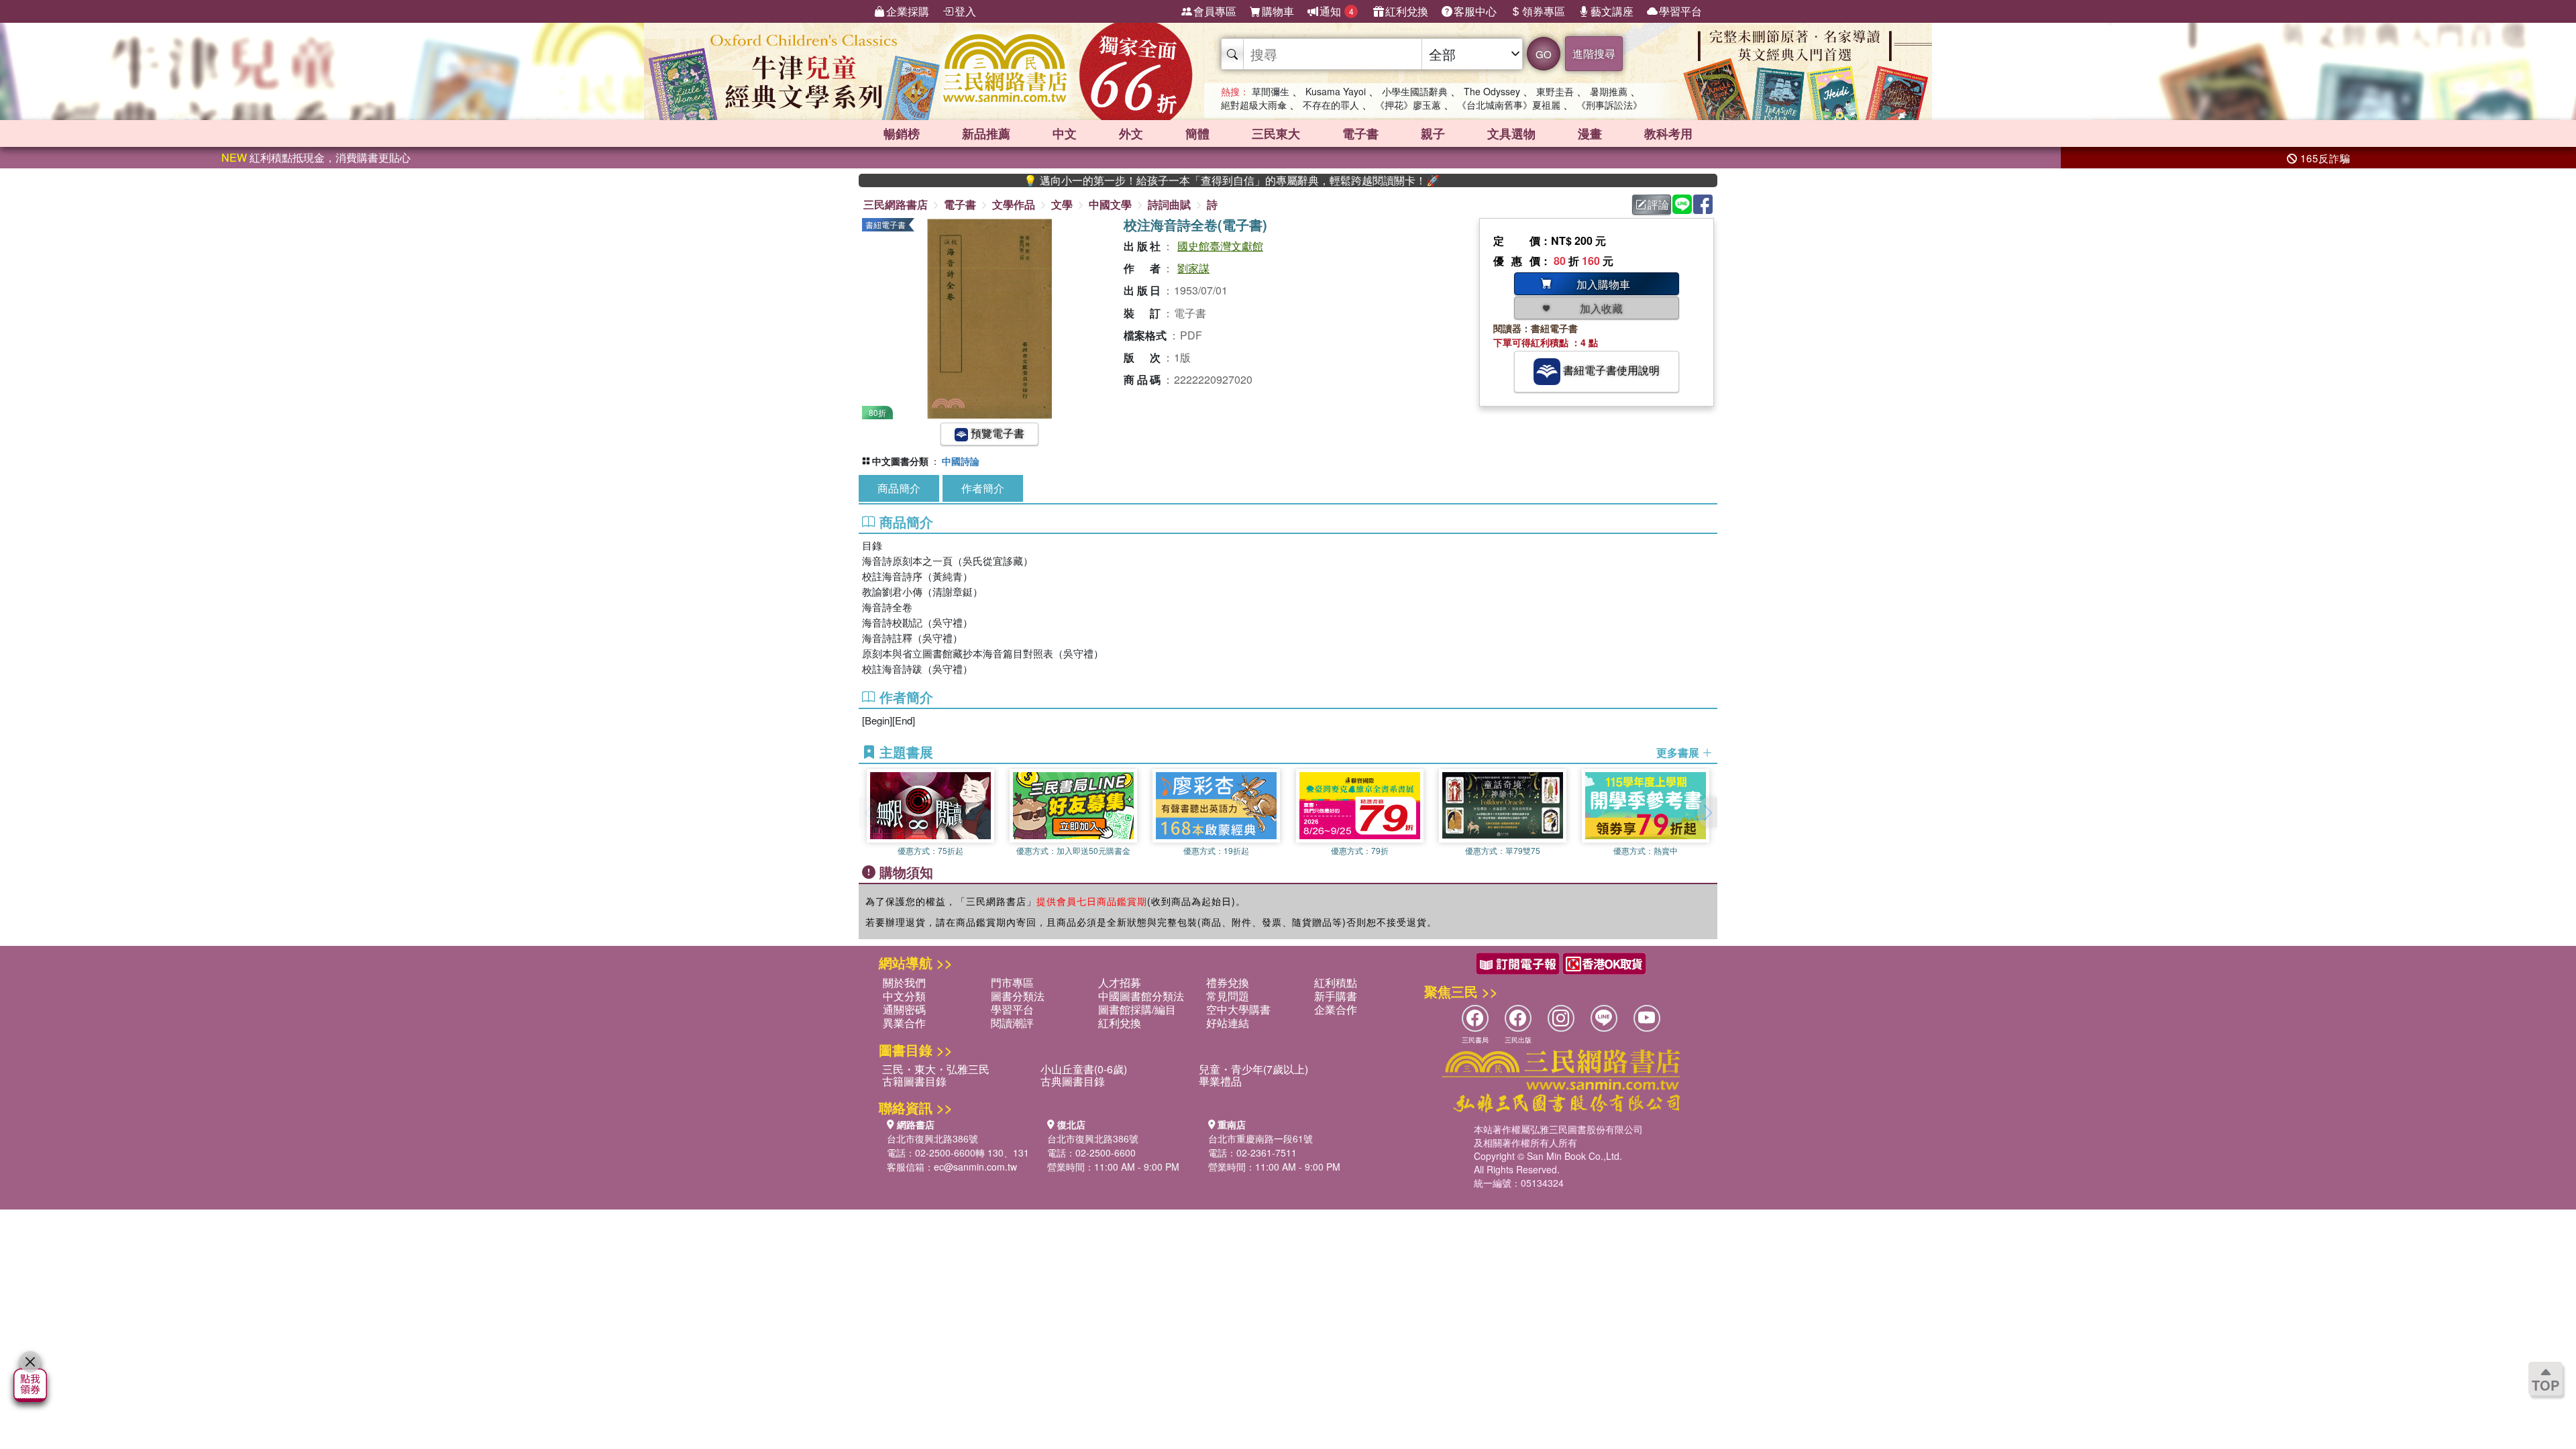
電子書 (1360, 133)
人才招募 (1120, 982)
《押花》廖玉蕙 (1408, 105)
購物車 (1278, 11)
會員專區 (1215, 11)
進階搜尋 (1594, 53)
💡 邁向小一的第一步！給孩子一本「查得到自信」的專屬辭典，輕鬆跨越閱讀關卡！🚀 (1168, 180)
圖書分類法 (1018, 996)
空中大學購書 (1238, 1009)
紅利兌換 (1407, 11)
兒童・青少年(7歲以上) (1253, 1069)
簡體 (1197, 133)
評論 (1658, 204)
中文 (1065, 133)
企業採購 (908, 11)
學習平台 (1680, 11)
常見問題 (1228, 996)
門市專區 (1012, 982)
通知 (1337, 11)
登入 (965, 11)
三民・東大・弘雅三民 (936, 1069)
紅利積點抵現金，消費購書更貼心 (316, 157)
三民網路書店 (896, 204)
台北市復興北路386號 (932, 1138)
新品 (986, 133)
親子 (1433, 133)
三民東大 (1276, 133)
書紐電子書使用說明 (1610, 370)
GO (1544, 54)
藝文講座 (1612, 11)
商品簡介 (899, 488)
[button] (1707, 812)
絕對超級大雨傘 (1254, 105)
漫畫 (1590, 133)
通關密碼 (904, 1009)
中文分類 (904, 996)
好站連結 (1228, 1023)
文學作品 (1014, 204)
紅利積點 (1336, 982)
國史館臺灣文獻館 (1220, 246)
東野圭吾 (1555, 91)
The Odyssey (1492, 91)
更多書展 (1679, 753)
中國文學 (1110, 204)
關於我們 (904, 982)
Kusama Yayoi (1336, 91)
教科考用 (1668, 133)
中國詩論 (961, 461)
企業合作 (1336, 1009)
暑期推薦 (1609, 91)
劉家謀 (1193, 268)
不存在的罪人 (1331, 105)
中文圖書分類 (900, 461)
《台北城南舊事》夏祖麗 (1509, 105)
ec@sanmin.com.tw (975, 1167)
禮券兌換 (1228, 982)
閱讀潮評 (1012, 1023)
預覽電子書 (996, 433)
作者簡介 (983, 488)
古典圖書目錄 (1073, 1081)
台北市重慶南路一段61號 (1260, 1138)
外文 (1131, 133)
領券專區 (1544, 11)
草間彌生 (1271, 91)
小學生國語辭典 (1415, 91)
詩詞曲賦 (1169, 204)
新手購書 (1336, 996)
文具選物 (1511, 133)
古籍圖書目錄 (914, 1081)
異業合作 (904, 1023)
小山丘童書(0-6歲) (1084, 1069)
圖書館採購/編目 (1137, 1009)
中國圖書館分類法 (1141, 996)
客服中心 (1475, 11)
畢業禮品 (1220, 1081)
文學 (1062, 204)
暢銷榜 (902, 133)
